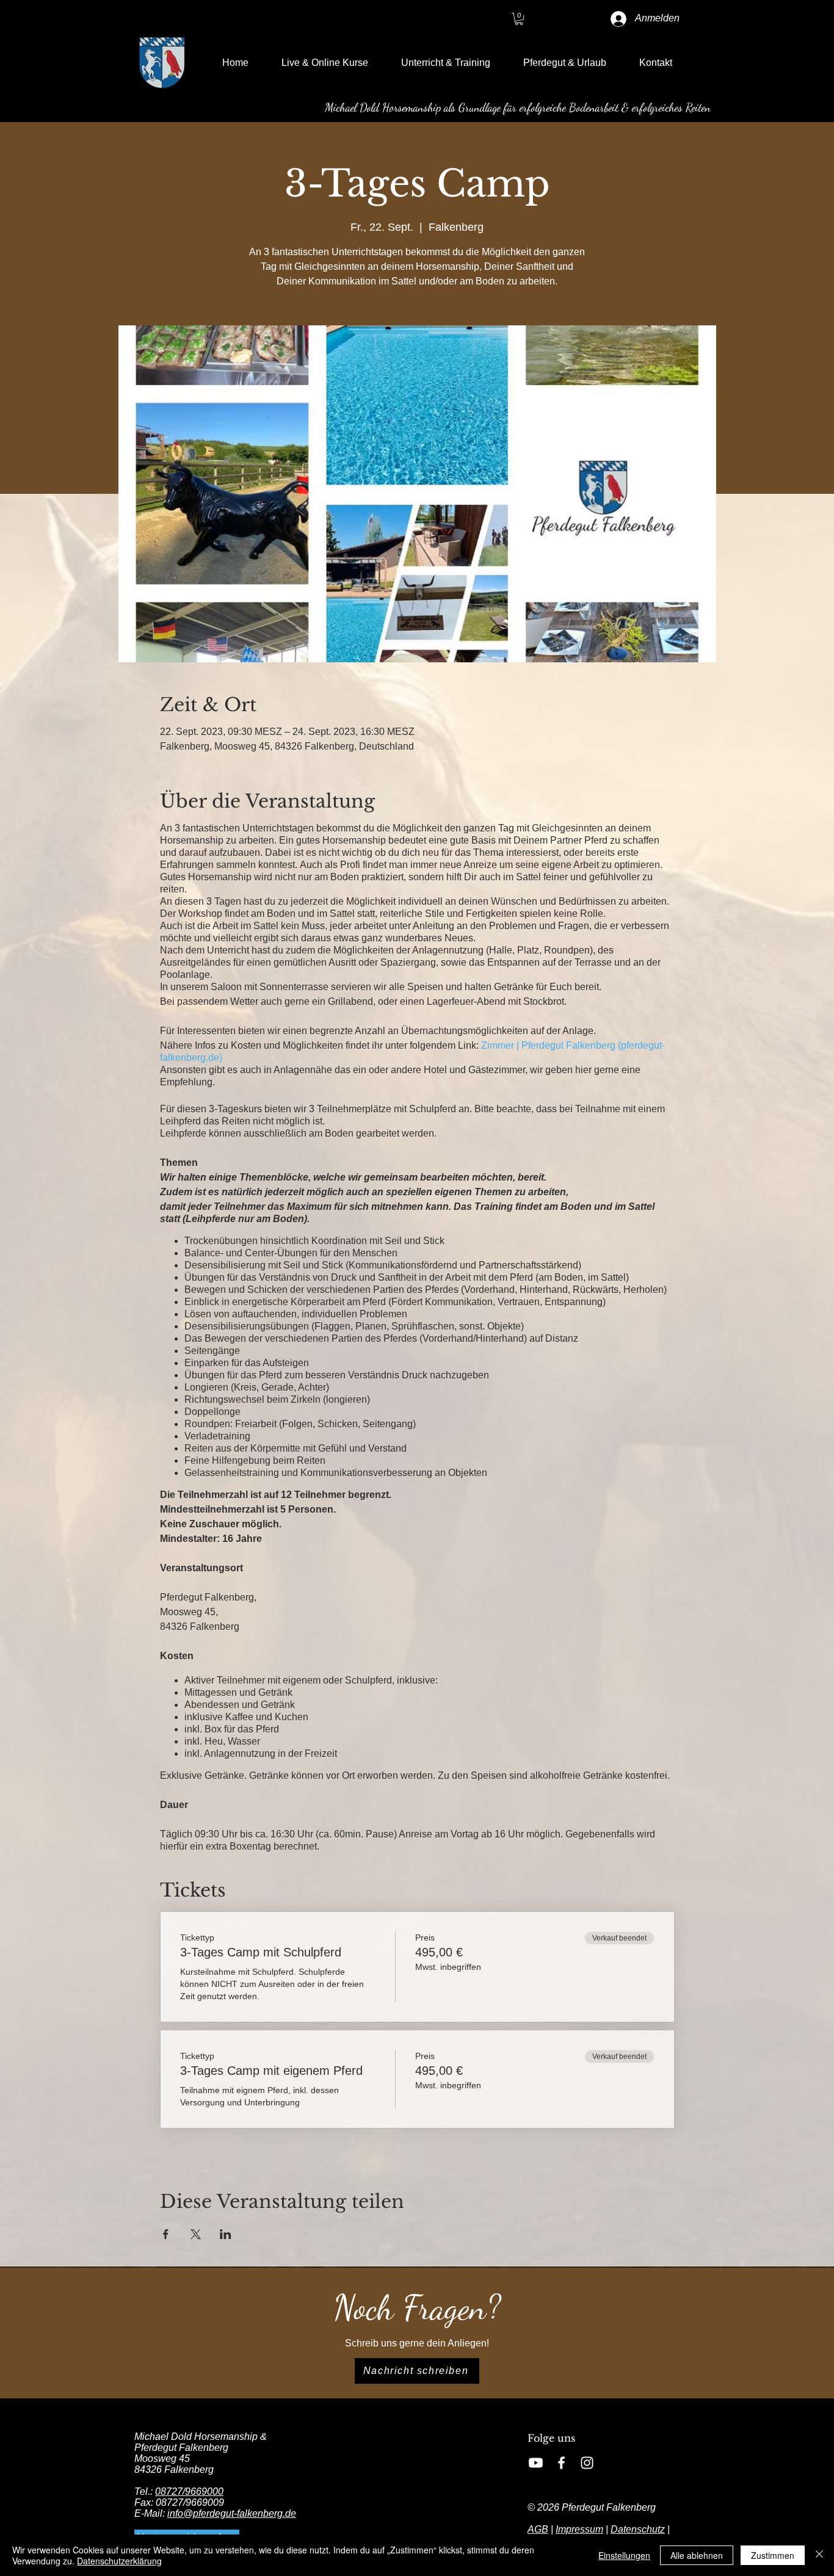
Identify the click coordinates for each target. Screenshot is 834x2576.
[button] (519, 19)
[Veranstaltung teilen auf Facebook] (166, 2234)
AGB (538, 2529)
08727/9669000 (189, 2491)
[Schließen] (819, 2555)
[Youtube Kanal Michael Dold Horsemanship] (536, 2463)
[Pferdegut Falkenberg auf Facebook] (561, 2463)
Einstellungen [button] (624, 2555)
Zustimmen (773, 2555)
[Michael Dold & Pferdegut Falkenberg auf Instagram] (587, 2463)
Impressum (579, 2529)
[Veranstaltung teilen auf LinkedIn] (226, 2234)
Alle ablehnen (697, 2555)
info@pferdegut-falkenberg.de (232, 2513)
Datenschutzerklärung (119, 2561)
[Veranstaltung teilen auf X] (196, 2234)
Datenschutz (638, 2529)
